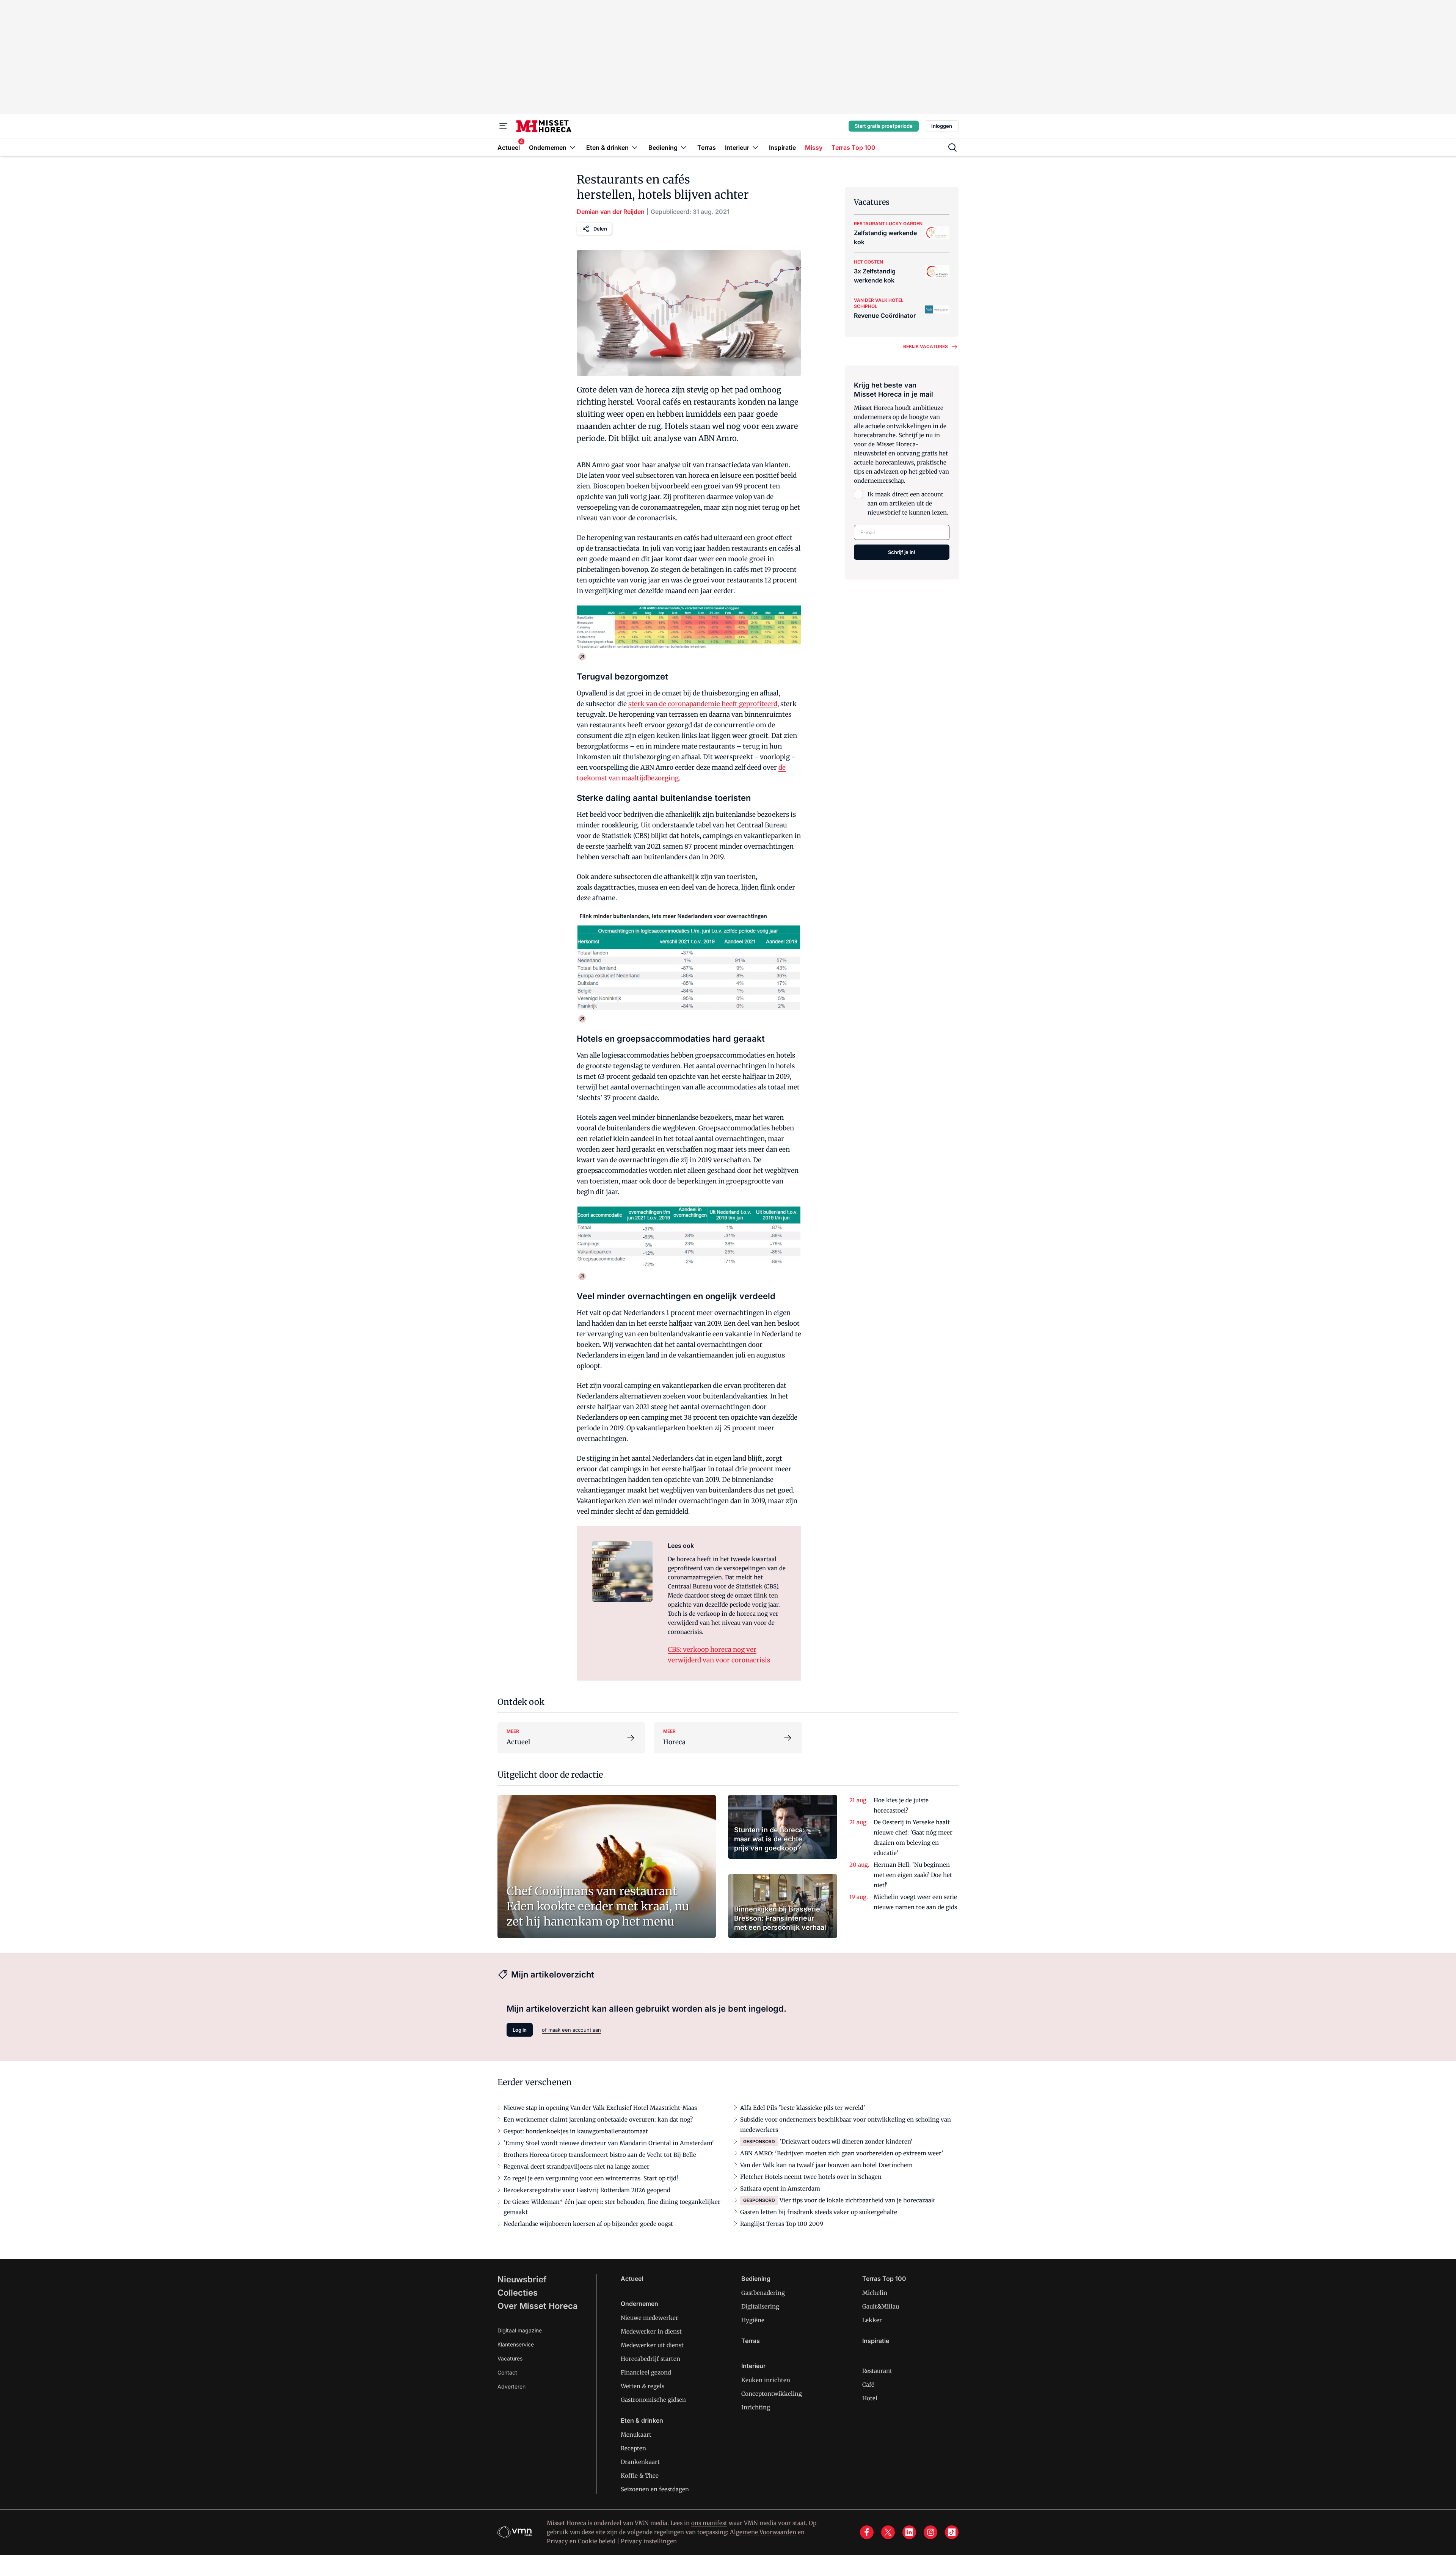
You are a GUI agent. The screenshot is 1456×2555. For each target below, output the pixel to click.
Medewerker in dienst (651, 2331)
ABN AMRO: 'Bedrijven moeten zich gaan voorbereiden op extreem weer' (842, 2153)
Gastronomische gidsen (653, 2400)
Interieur (753, 2366)
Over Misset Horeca (538, 2306)
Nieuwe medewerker (650, 2318)
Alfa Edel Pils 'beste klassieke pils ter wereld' (803, 2108)
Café (868, 2385)
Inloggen (942, 126)
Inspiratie (876, 2341)
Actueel (632, 2279)
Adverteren (511, 2386)
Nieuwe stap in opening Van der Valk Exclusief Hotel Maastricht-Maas (600, 2108)
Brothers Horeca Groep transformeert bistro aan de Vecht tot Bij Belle (600, 2155)
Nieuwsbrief (522, 2279)
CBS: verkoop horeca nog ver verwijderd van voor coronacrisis (719, 1655)
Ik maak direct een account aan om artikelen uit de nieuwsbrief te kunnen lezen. (908, 503)
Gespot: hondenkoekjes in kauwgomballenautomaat (576, 2131)
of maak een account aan (571, 2030)
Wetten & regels (642, 2386)
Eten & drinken (642, 2420)
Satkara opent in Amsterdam (780, 2189)
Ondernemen (639, 2304)
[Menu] (504, 126)
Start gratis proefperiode (884, 126)
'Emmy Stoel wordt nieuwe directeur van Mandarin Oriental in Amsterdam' (609, 2143)
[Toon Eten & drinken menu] (635, 147)
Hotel (870, 2398)
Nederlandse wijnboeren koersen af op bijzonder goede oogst (588, 2224)
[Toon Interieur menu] (755, 147)
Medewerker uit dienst (652, 2345)
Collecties (518, 2293)
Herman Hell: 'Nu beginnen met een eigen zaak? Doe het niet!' (913, 1875)
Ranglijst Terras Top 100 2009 (782, 2224)
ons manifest (709, 2523)
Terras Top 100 (884, 2279)
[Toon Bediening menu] (684, 147)
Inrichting (756, 2407)
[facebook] (867, 2532)
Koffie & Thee (640, 2476)
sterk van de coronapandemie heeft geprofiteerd (703, 704)
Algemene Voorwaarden (763, 2532)
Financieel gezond (646, 2372)
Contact (507, 2372)
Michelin (875, 2293)
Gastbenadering (763, 2293)
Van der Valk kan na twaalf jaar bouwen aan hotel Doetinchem (826, 2165)
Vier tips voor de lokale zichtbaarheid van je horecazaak (857, 2200)
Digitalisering (760, 2306)
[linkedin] (909, 2532)
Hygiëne (753, 2320)
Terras (751, 2341)
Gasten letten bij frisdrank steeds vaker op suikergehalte (819, 2212)
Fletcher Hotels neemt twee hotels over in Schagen (811, 2177)
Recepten (633, 2448)
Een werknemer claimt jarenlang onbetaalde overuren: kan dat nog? (598, 2119)
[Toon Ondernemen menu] (573, 147)
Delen (600, 229)
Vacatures (510, 2358)
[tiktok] (952, 2532)
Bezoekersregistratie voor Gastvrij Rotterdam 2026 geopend (587, 2190)
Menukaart (636, 2435)
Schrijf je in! (902, 552)
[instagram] (930, 2532)
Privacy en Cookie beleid (581, 2541)
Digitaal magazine (520, 2330)
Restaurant (877, 2371)
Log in (520, 2030)
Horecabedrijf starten (650, 2359)
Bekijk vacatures (926, 346)
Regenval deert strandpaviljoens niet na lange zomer (577, 2167)
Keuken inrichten (766, 2380)
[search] (952, 148)
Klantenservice (516, 2344)
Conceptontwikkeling (772, 2394)
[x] (888, 2532)
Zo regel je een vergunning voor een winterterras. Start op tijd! (591, 2178)
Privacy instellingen (649, 2541)
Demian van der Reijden (611, 212)
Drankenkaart (640, 2462)
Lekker (872, 2320)
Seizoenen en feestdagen (655, 2489)
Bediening (756, 2279)
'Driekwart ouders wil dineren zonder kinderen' (846, 2141)
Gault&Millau (881, 2306)
